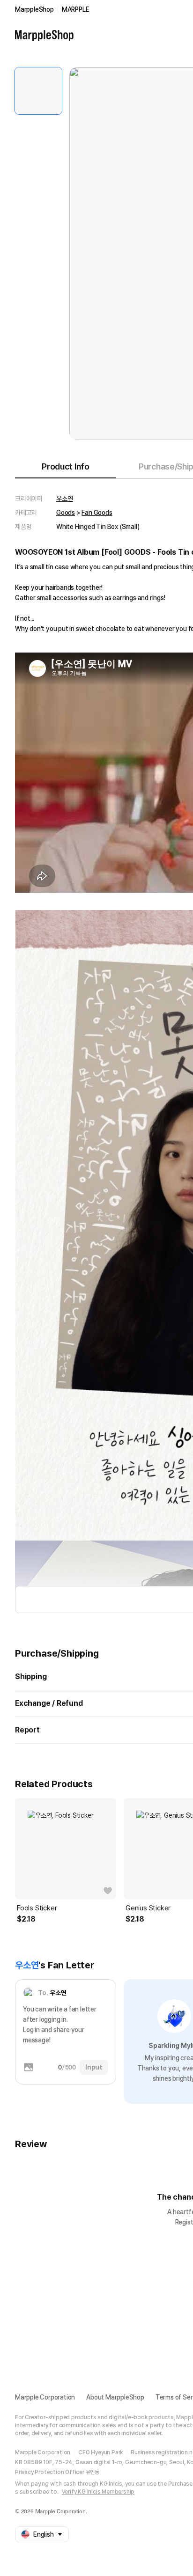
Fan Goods (97, 513)
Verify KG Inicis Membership (98, 2492)
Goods (66, 513)
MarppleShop (34, 9)
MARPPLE (76, 9)
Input (94, 2067)
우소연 (64, 499)
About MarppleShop (115, 2397)
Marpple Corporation (45, 2397)
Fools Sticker (37, 1908)
